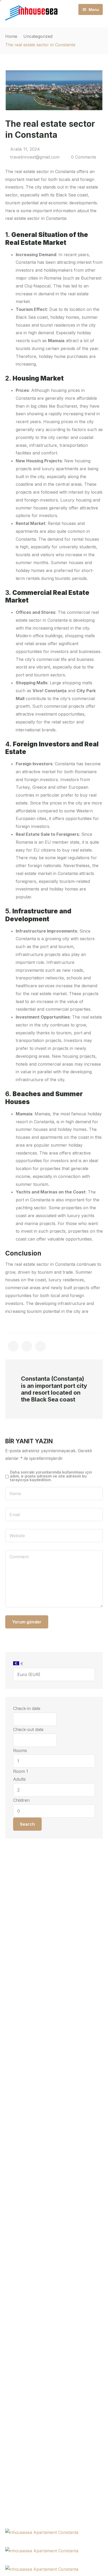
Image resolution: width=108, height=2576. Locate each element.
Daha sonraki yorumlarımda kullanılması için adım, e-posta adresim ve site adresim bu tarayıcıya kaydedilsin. (51, 1476)
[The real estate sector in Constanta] (13, 1346)
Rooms (20, 1750)
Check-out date (28, 1729)
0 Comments (84, 157)
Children (21, 1800)
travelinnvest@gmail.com (35, 157)
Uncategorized (38, 36)
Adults (19, 1779)
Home (11, 36)
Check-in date (27, 1708)
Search (27, 1824)
